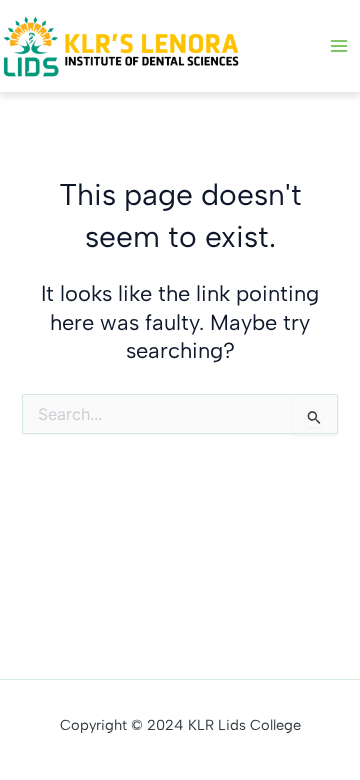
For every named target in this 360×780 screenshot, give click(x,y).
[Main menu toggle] (339, 46)
